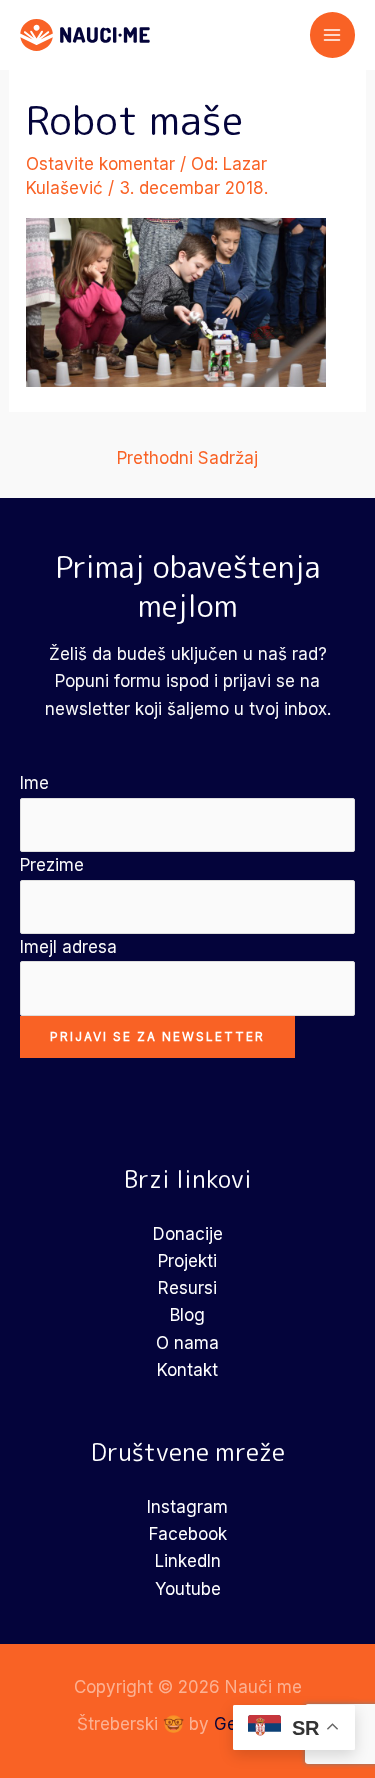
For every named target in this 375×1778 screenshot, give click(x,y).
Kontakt (187, 1370)
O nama (187, 1343)
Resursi (187, 1288)
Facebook (188, 1534)
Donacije (188, 1234)
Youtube (188, 1589)
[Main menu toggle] (333, 35)
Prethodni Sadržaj (187, 458)
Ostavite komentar (100, 164)
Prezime (52, 865)
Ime (34, 783)
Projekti (187, 1261)
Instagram (187, 1507)
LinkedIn (188, 1561)
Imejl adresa (68, 947)
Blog (187, 1315)
